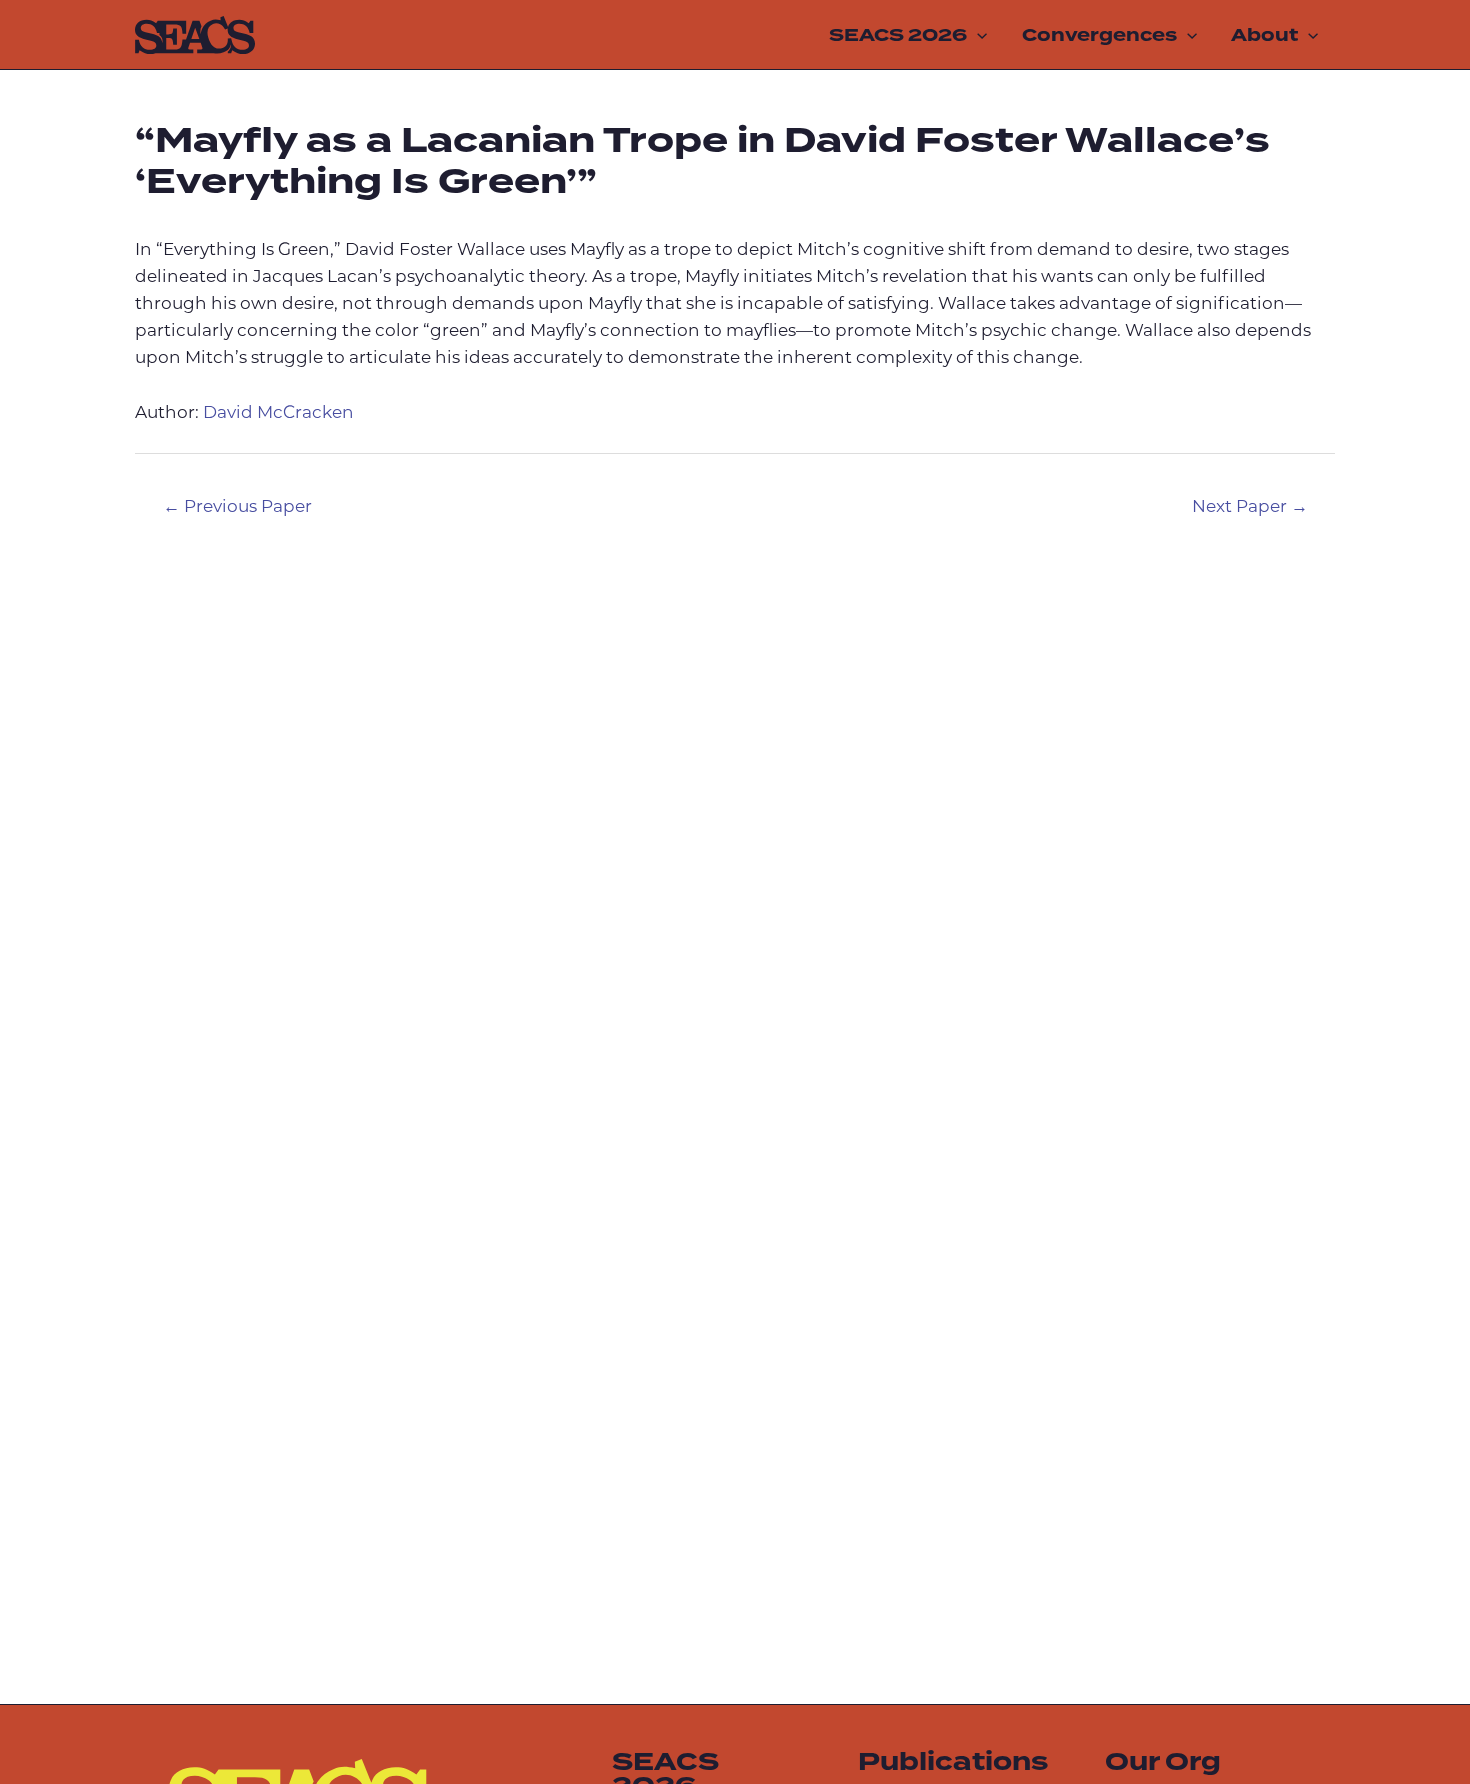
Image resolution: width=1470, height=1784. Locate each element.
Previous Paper (237, 507)
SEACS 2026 (898, 35)
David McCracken (278, 413)
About (1264, 35)
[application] (977, 35)
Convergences (1099, 35)
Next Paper (1250, 507)
